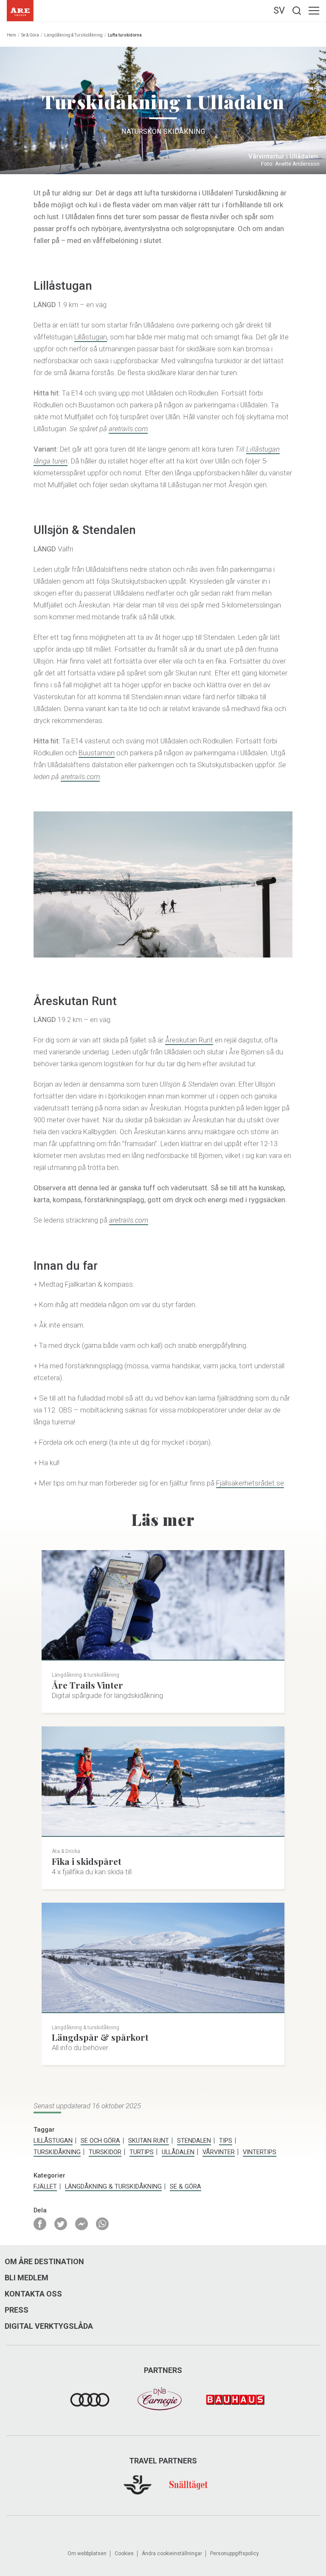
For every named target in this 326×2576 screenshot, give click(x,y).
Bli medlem (27, 2278)
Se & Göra (30, 35)
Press (17, 2310)
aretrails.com (128, 429)
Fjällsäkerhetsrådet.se (250, 1483)
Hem (11, 35)
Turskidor (105, 2152)
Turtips (142, 2152)
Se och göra (100, 2141)
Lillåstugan (91, 337)
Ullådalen (178, 2152)
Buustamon (97, 753)
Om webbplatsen (87, 2553)
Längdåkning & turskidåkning (73, 35)
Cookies (124, 2553)
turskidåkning (57, 2152)
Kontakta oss (33, 2294)
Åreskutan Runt (189, 1040)
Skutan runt (149, 2141)
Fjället (45, 2186)
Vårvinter (219, 2152)
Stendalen (194, 2141)
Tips (226, 2141)
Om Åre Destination (44, 2262)
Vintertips (260, 2152)
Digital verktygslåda (49, 2326)
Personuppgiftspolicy (235, 2553)
